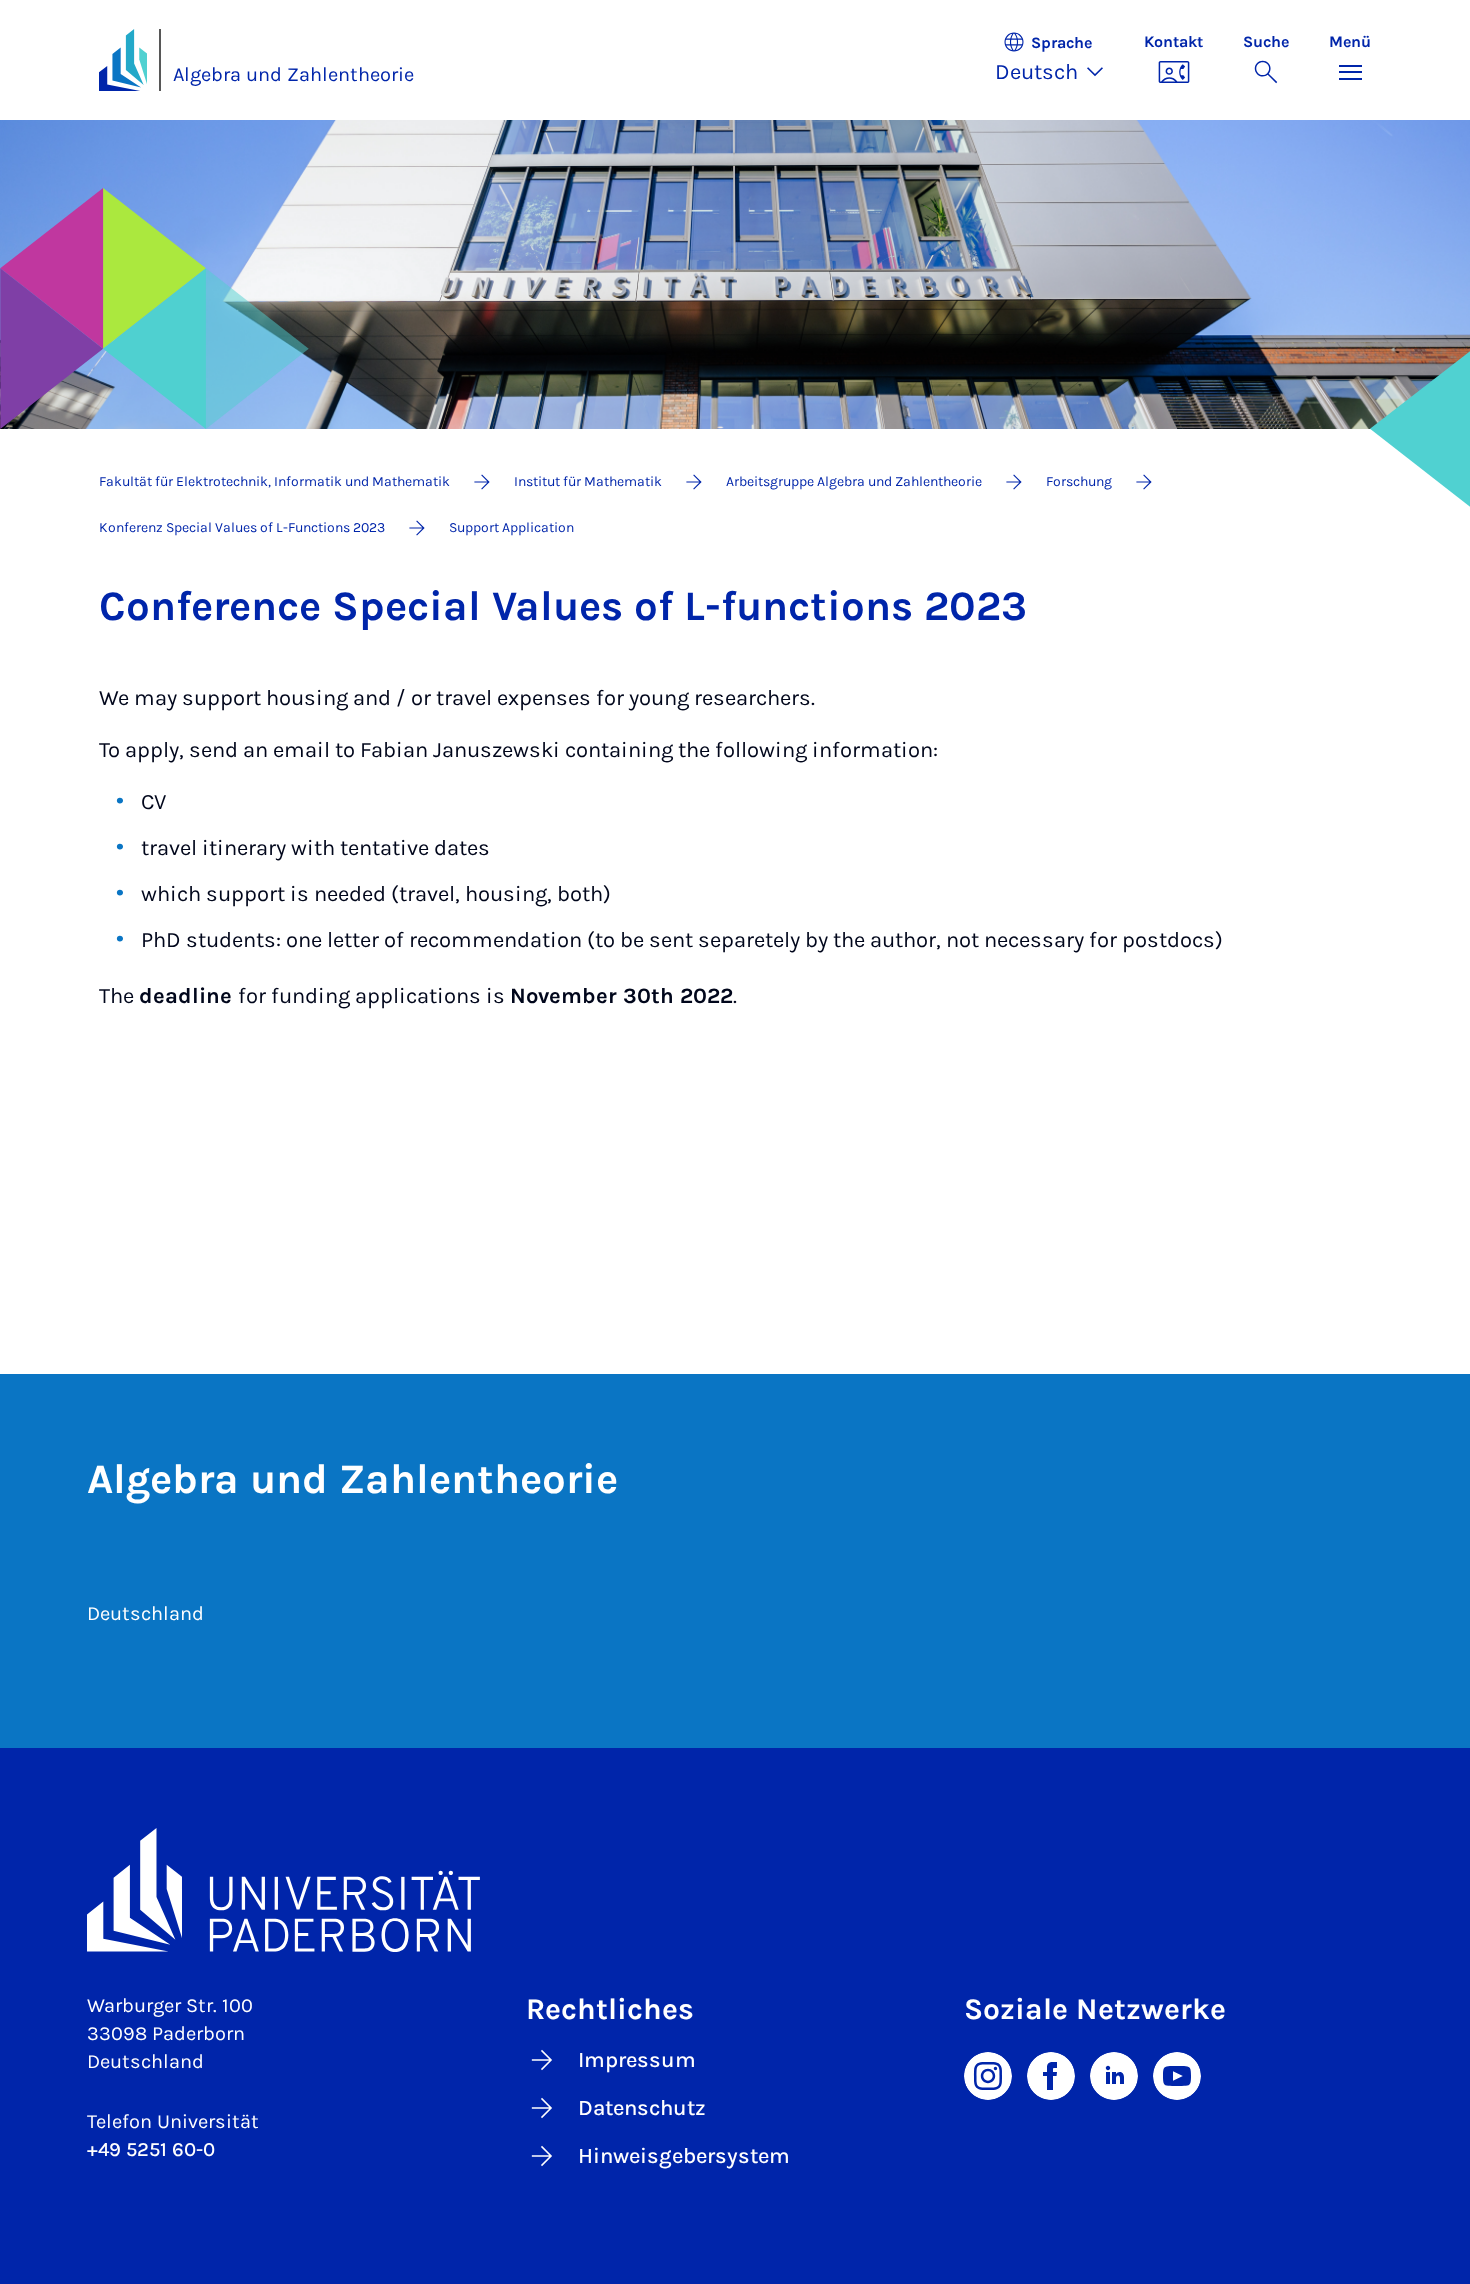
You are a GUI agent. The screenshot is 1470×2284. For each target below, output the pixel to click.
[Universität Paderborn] (735, 1889)
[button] (1059, 60)
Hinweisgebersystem (684, 2156)
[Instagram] (988, 2074)
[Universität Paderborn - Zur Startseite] (123, 60)
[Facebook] (1051, 2074)
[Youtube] (1177, 2074)
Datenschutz (642, 2108)
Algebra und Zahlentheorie (293, 74)
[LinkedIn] (1114, 2074)
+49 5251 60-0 (151, 2149)
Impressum (637, 2060)
